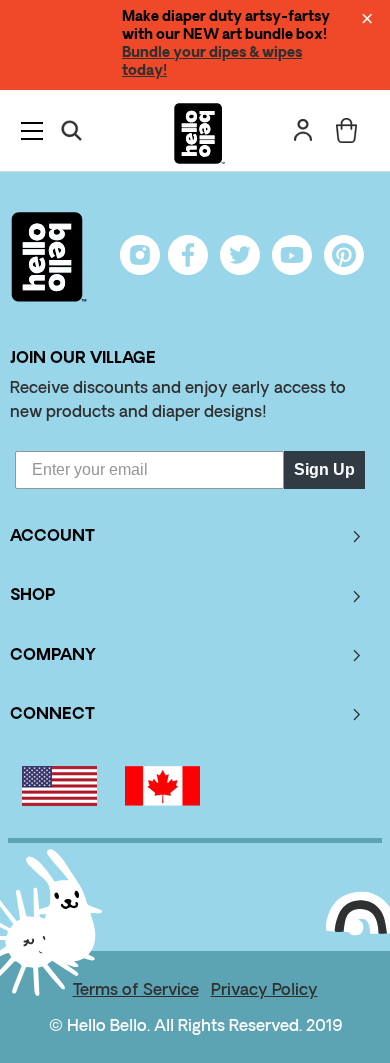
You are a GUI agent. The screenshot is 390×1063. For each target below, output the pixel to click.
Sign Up (324, 469)
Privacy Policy (264, 991)
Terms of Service (136, 991)
